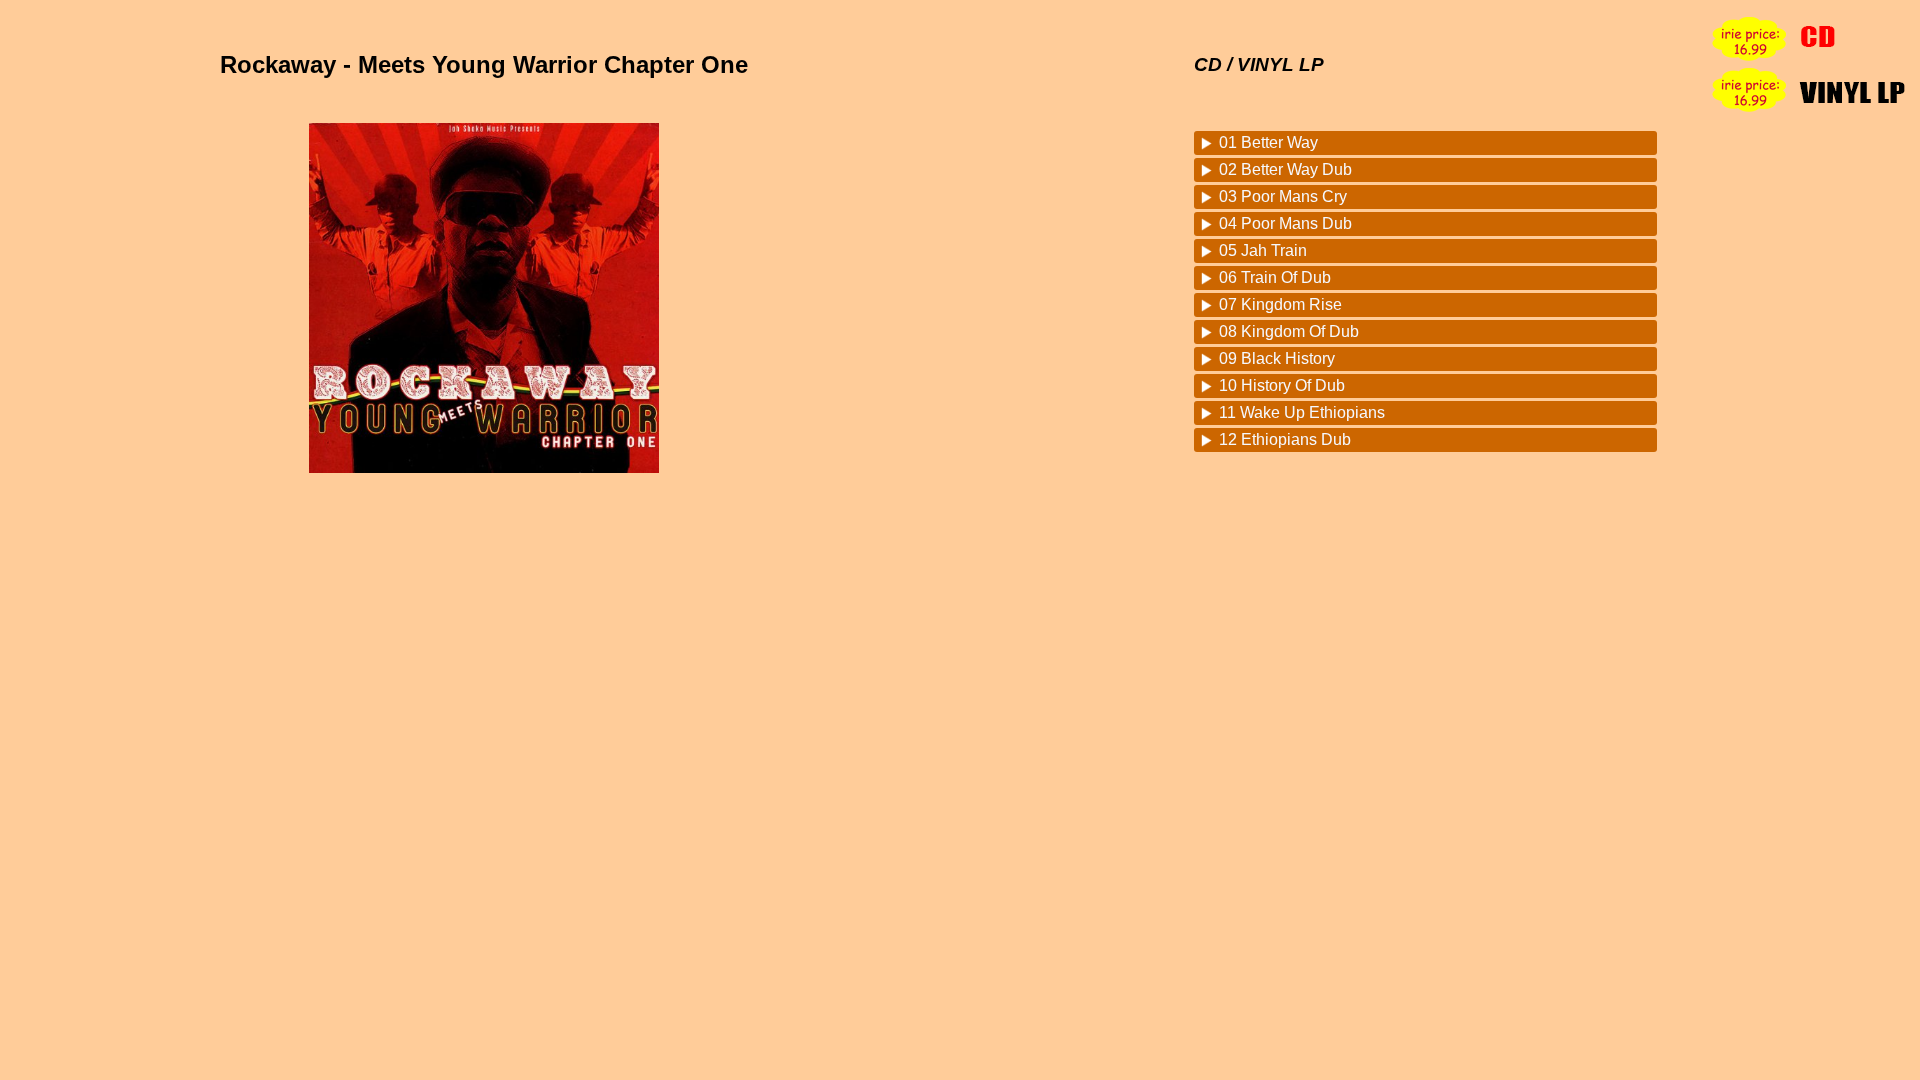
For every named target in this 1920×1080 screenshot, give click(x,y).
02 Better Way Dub (1285, 169)
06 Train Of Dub (1275, 277)
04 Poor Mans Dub (1285, 223)
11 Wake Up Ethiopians (1302, 412)
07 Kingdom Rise (1280, 304)
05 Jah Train (1263, 250)
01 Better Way (1268, 142)
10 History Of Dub (1282, 385)
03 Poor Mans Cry (1283, 196)
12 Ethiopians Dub (1285, 439)
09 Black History (1277, 358)
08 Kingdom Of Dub (1289, 331)
